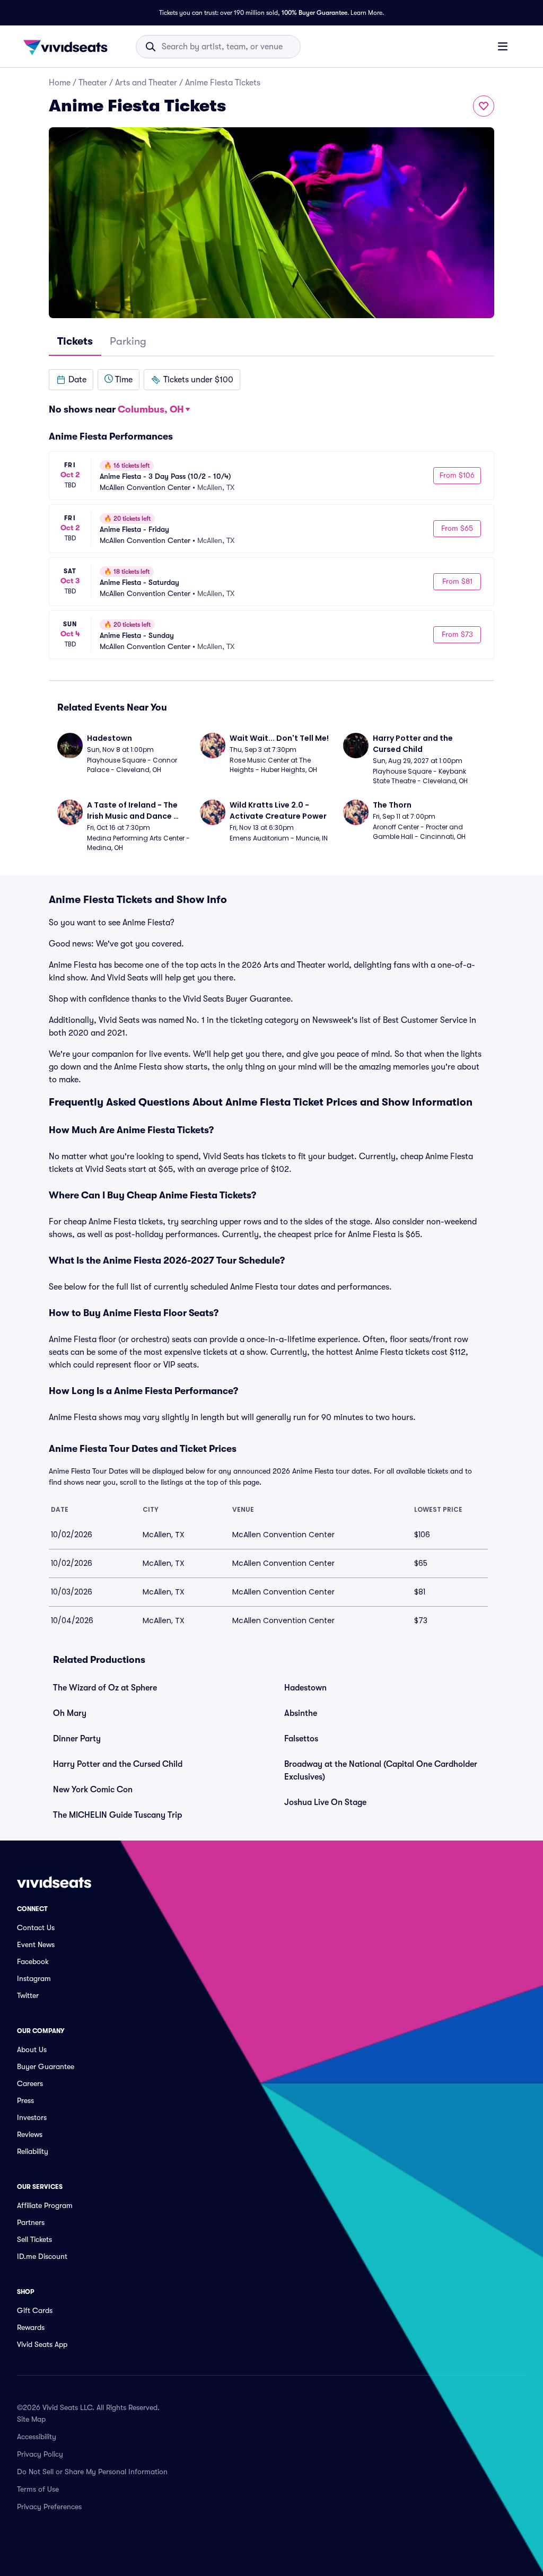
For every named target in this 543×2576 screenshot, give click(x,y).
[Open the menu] (503, 46)
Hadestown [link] (305, 1688)
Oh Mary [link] (70, 1713)
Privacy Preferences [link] (49, 2507)
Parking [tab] (128, 341)
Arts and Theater (146, 83)
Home (60, 83)
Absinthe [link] (301, 1713)
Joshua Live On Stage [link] (325, 1802)
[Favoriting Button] (484, 106)
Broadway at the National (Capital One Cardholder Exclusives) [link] (381, 1771)
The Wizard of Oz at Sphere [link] (105, 1688)
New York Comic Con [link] (93, 1790)
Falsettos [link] (301, 1739)
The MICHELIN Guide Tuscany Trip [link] (117, 1815)
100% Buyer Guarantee (314, 13)
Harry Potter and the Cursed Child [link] (118, 1764)
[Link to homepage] (68, 47)
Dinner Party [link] (77, 1739)
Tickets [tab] (75, 341)
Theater (93, 83)
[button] (71, 380)
